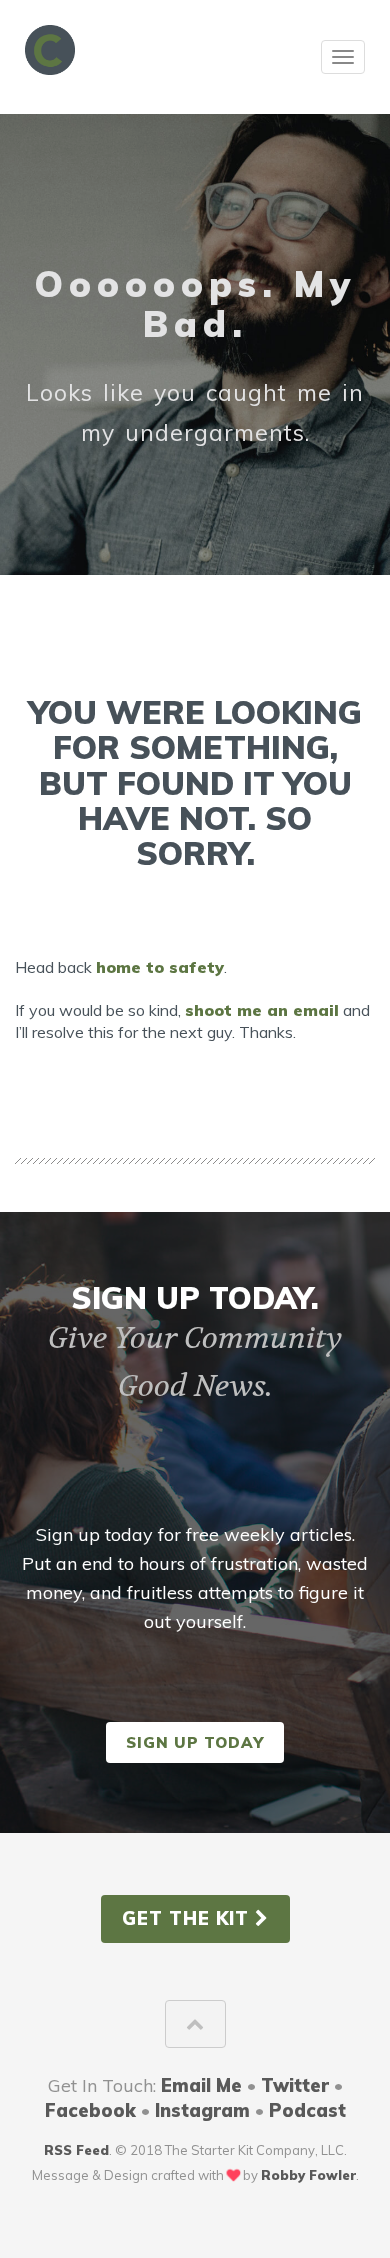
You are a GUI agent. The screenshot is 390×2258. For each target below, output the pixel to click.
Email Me (201, 2085)
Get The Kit (188, 1918)
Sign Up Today (195, 1742)
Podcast (307, 2110)
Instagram (202, 2110)
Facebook (90, 2110)
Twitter (295, 2085)
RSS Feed (76, 2150)
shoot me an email (262, 1010)
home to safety (160, 967)
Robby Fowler (308, 2175)
